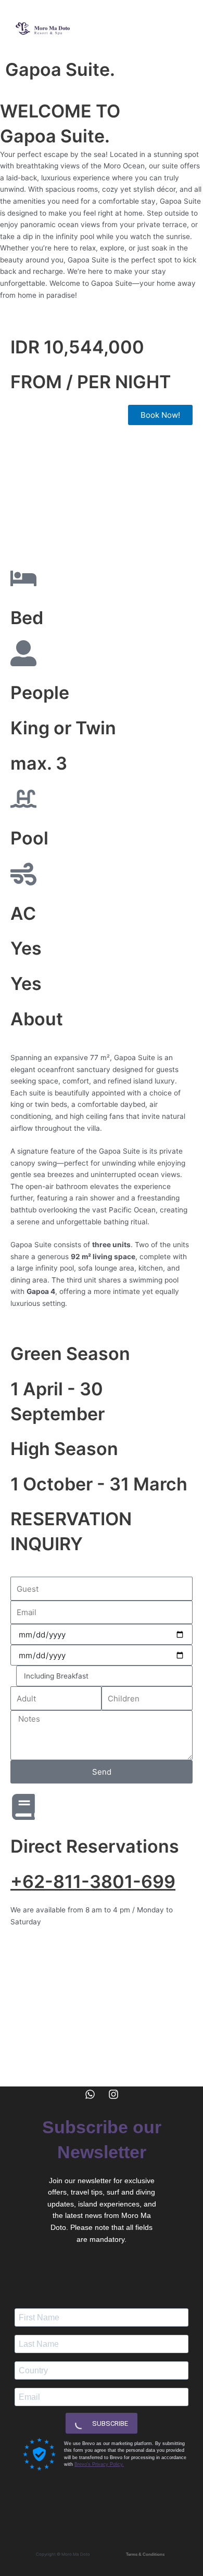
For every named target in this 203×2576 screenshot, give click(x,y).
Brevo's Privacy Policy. (99, 2464)
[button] (179, 29)
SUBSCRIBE (109, 2423)
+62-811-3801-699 (93, 1881)
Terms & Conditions (145, 2554)
